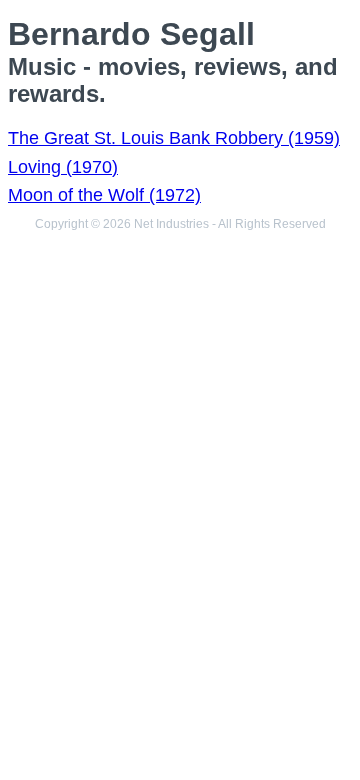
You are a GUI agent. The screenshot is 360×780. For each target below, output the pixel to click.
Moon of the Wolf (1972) (104, 195)
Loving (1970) (63, 167)
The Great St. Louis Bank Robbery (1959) (174, 138)
